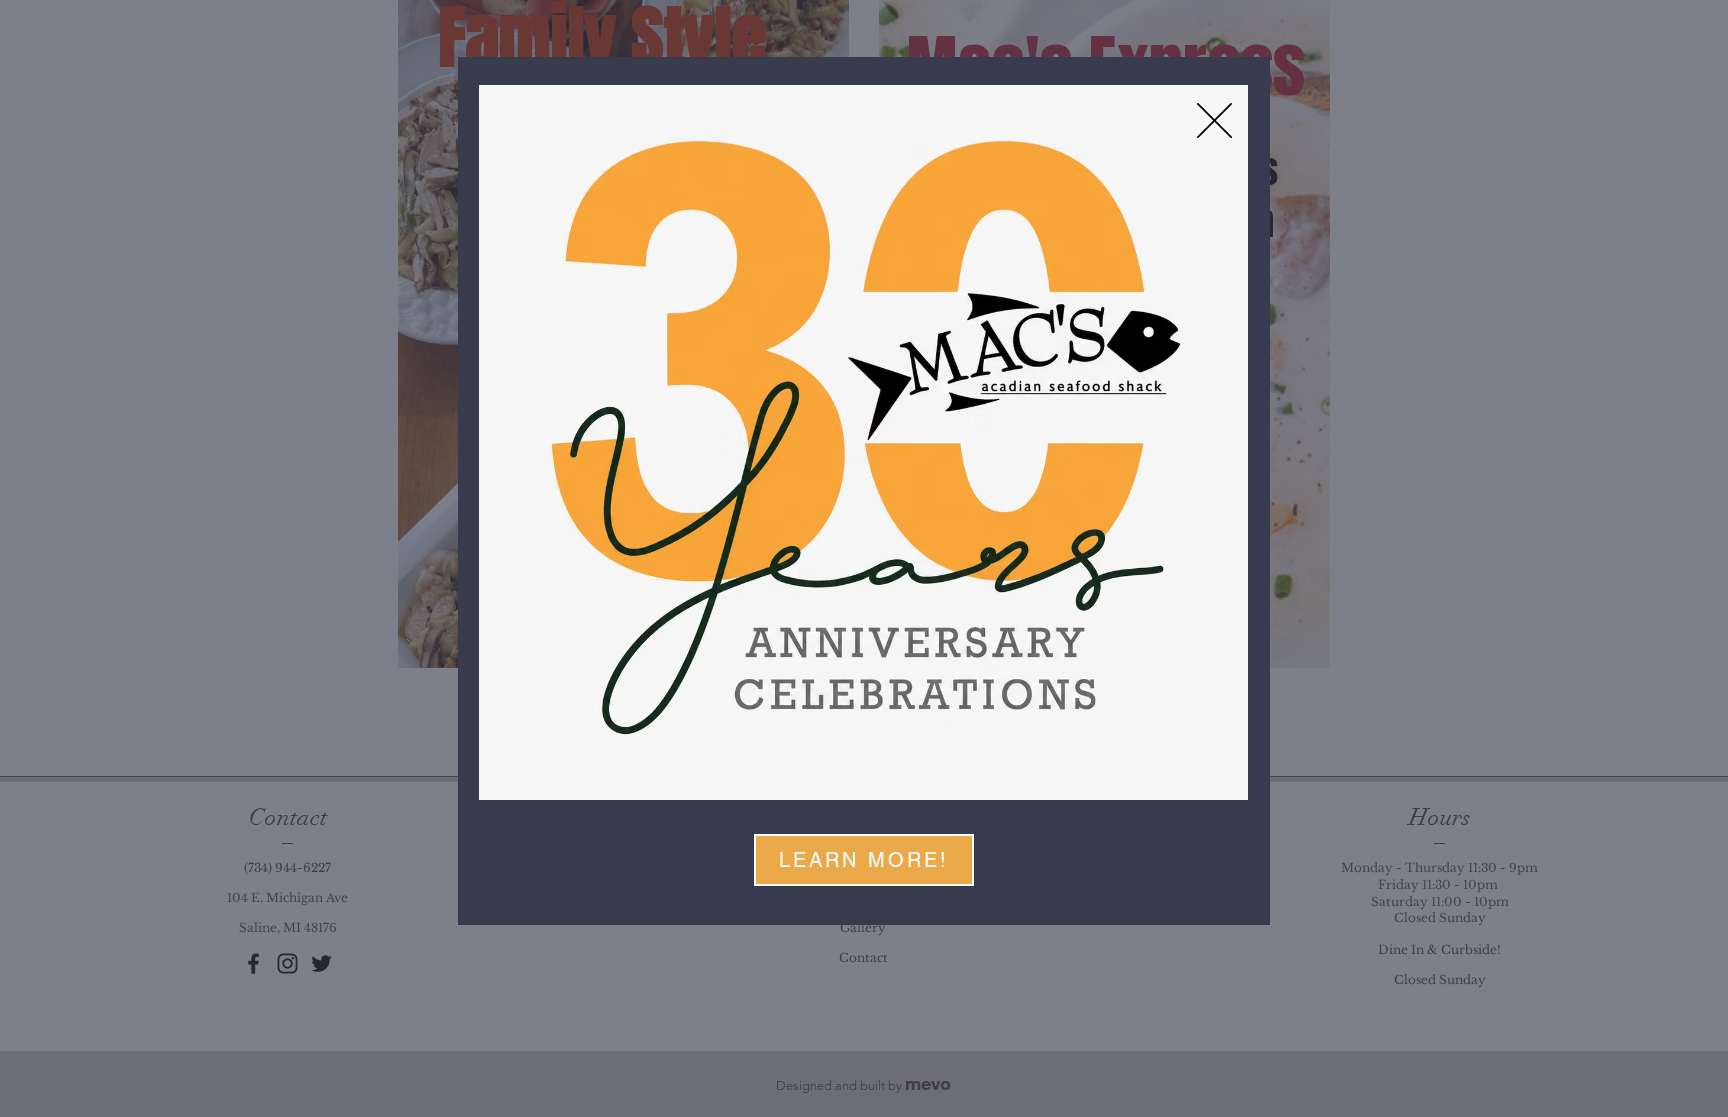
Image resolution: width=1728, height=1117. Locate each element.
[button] (1214, 120)
